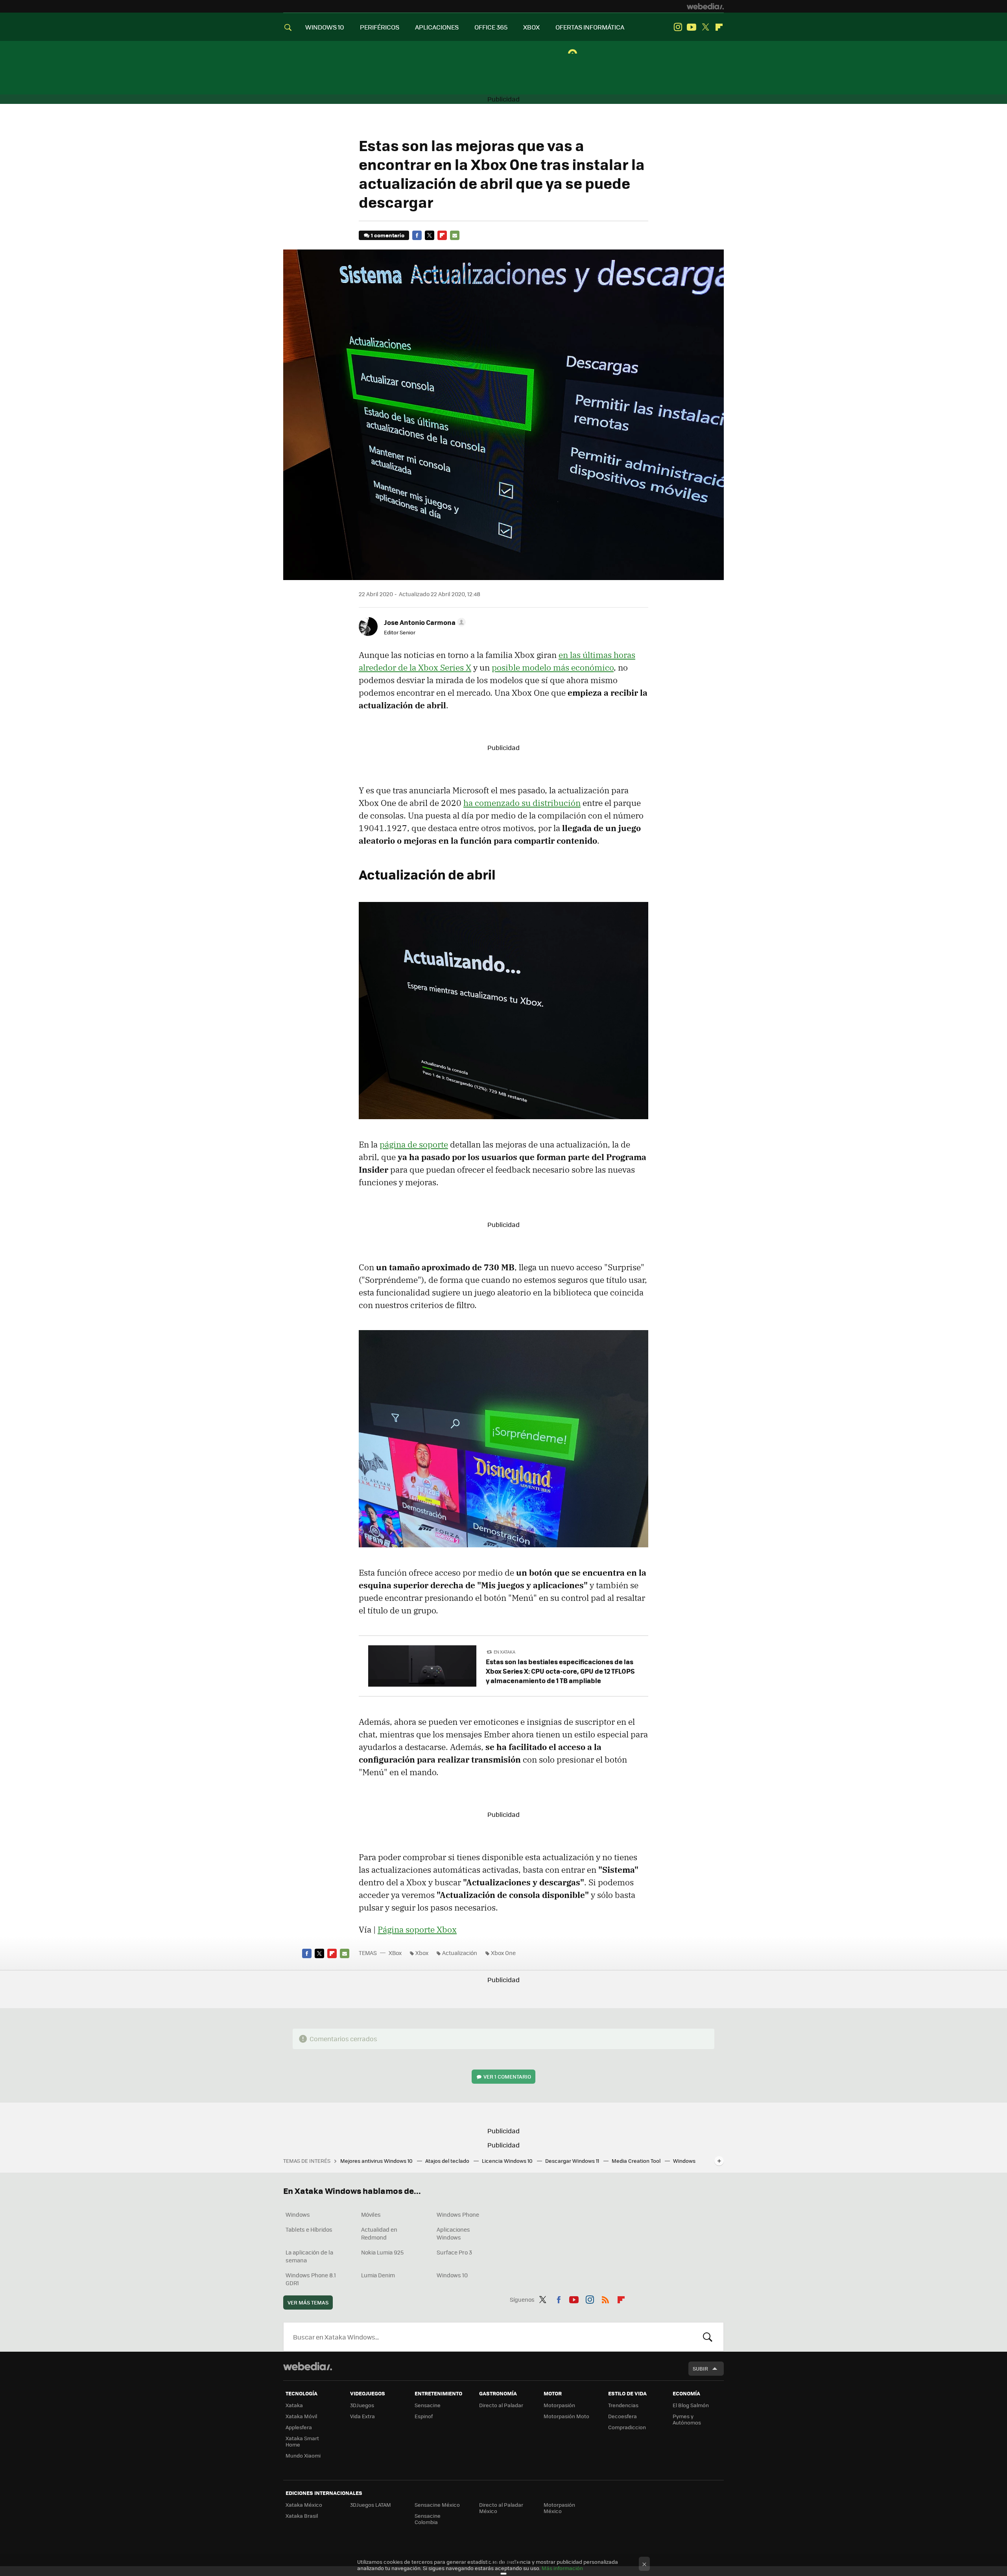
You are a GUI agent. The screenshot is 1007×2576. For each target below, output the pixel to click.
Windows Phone (458, 2214)
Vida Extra (362, 2416)
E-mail (455, 235)
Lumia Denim (378, 2275)
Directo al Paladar (501, 2405)
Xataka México (304, 2505)
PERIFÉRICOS (380, 27)
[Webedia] (705, 6)
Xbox (422, 1953)
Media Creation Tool (637, 2161)
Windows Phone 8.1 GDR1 (311, 2279)
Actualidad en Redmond (379, 2233)
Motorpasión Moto (566, 2416)
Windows (298, 2214)
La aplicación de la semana (309, 2256)
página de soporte (414, 1144)
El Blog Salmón (691, 2405)
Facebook (417, 235)
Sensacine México (437, 2505)
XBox (395, 1953)
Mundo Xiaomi (303, 2455)
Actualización (460, 1953)
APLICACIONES (437, 27)
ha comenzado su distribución (522, 803)
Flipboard (719, 27)
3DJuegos (362, 2405)
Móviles (371, 2214)
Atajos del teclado (448, 2161)
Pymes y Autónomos (687, 2419)
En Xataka (504, 1652)
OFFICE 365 (491, 27)
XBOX (531, 27)
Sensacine (428, 2405)
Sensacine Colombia (428, 2519)
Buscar (708, 2337)
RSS (605, 2298)
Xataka (294, 2405)
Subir (700, 2368)
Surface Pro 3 (454, 2252)
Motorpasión (559, 2405)
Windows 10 (452, 2275)
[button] (424, 622)
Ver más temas (308, 2302)
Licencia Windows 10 (508, 2161)
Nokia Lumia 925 (382, 2252)
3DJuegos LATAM (371, 2505)
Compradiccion (627, 2427)
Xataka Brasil (302, 2516)
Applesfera (299, 2427)
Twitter (705, 27)
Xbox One (503, 1953)
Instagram (678, 27)
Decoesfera (622, 2416)
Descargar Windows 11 (573, 2161)
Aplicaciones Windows (453, 2233)
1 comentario (388, 235)
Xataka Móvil (301, 2416)
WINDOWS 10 (325, 27)
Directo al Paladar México (501, 2508)
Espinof (424, 2416)
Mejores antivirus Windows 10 (377, 2161)
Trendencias (623, 2405)
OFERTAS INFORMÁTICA (590, 27)
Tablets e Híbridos (309, 2229)
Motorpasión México (559, 2508)
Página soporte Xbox (417, 1929)
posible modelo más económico (553, 667)
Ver (507, 2076)
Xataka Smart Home (302, 2441)
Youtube (692, 27)
